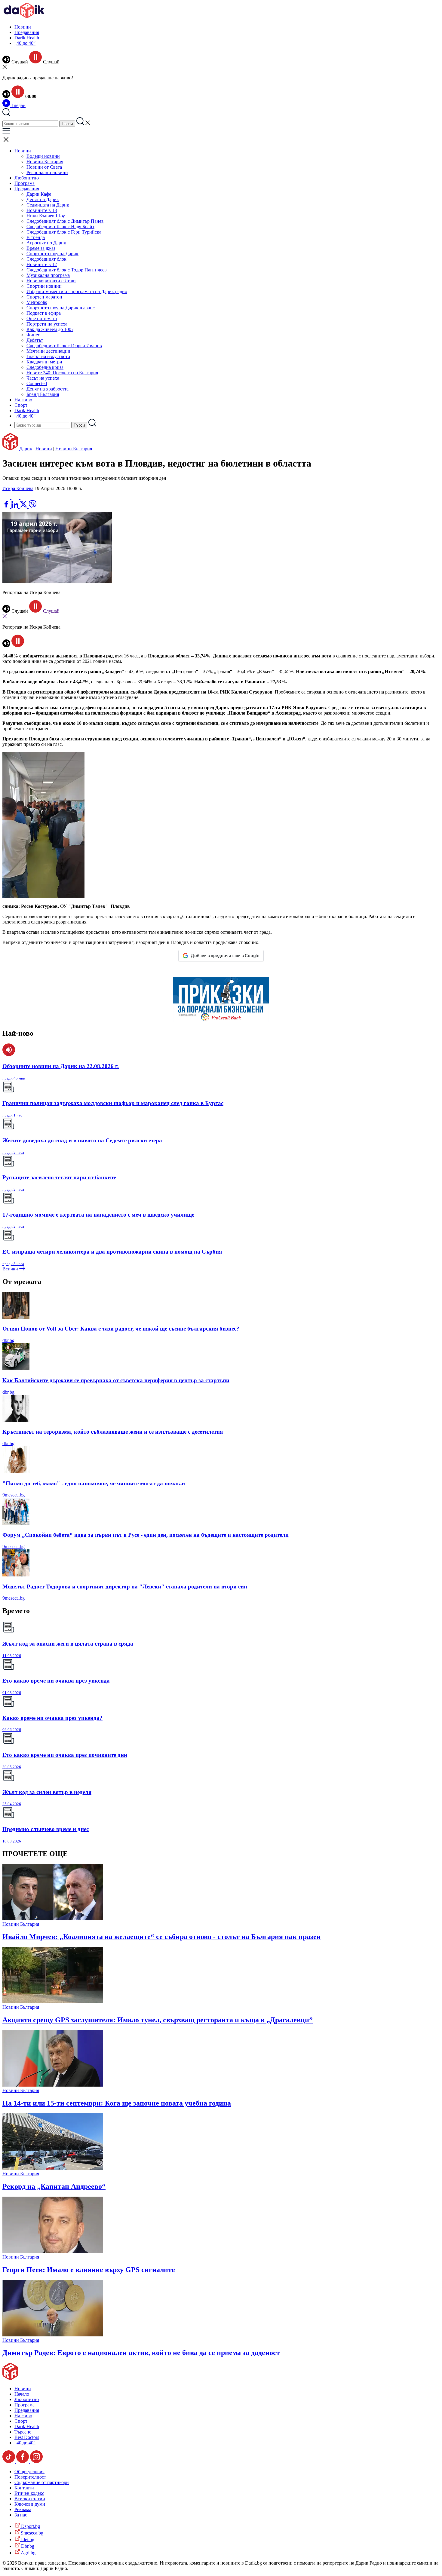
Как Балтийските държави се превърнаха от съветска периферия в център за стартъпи (116, 1380)
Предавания (27, 32)
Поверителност (30, 2477)
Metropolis (37, 302)
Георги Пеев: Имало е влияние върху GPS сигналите (89, 2270)
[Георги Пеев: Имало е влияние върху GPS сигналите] (53, 2251)
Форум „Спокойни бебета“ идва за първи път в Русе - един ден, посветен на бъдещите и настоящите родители (146, 1535)
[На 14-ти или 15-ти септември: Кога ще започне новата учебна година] (53, 2085)
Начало (22, 2394)
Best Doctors (27, 2437)
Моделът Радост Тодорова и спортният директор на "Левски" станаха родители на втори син (125, 1587)
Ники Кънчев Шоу (46, 216)
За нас (21, 2515)
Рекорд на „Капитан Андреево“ (54, 2186)
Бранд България (43, 394)
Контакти (24, 2488)
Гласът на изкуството (48, 356)
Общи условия (29, 2472)
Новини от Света (44, 167)
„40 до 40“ (25, 43)
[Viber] (7, 497)
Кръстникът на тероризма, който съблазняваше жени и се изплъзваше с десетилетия (113, 1432)
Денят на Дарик (43, 199)
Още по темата (42, 319)
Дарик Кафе (39, 194)
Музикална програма (48, 275)
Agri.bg (28, 2553)
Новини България (45, 162)
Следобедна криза (45, 367)
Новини (23, 27)
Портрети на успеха (47, 324)
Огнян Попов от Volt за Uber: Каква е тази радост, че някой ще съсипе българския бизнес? (121, 1329)
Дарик (26, 449)
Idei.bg (27, 2539)
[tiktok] (9, 2461)
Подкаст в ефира (44, 313)
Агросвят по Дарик (46, 243)
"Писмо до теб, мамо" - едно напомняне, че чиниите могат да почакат (94, 1483)
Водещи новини (43, 156)
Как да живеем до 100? (50, 329)
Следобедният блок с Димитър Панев (65, 221)
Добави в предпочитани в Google (225, 956)
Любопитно (27, 178)
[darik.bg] (24, 17)
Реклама (23, 2509)
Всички (11, 1269)
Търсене (23, 2432)
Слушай (51, 611)
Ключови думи (30, 2504)
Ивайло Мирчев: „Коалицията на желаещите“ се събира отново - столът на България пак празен (162, 1937)
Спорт (21, 405)
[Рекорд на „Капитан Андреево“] (53, 2168)
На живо (23, 400)
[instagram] (36, 2461)
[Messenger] (16, 497)
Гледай (18, 105)
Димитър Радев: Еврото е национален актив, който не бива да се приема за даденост (141, 2353)
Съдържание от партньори (42, 2482)
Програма (25, 183)
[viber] (32, 506)
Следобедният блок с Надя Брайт (60, 227)
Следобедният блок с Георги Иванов (64, 346)
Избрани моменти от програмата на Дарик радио (77, 291)
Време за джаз (41, 248)
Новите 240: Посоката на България (62, 373)
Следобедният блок (46, 259)
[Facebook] (24, 497)
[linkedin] (15, 506)
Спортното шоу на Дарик (52, 254)
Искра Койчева (18, 488)
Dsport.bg (30, 2526)
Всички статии (30, 2499)
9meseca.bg (14, 1495)
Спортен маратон (44, 297)
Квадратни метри (44, 362)
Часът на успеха (43, 378)
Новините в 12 (42, 264)
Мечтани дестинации (48, 351)
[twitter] (24, 506)
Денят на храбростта (48, 389)
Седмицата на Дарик (48, 205)
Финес (33, 335)
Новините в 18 (42, 210)
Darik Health (27, 38)
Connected (37, 383)
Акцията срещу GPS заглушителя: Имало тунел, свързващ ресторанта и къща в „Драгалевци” (158, 2020)
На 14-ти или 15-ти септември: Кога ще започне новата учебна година (117, 2103)
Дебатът (35, 340)
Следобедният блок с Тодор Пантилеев (67, 270)
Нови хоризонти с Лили (51, 281)
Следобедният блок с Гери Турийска (64, 232)
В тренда (36, 237)
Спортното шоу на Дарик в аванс (61, 308)
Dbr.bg (27, 2546)
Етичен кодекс (29, 2493)
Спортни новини (44, 286)
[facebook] (7, 506)
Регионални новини (47, 172)
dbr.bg (8, 1340)
